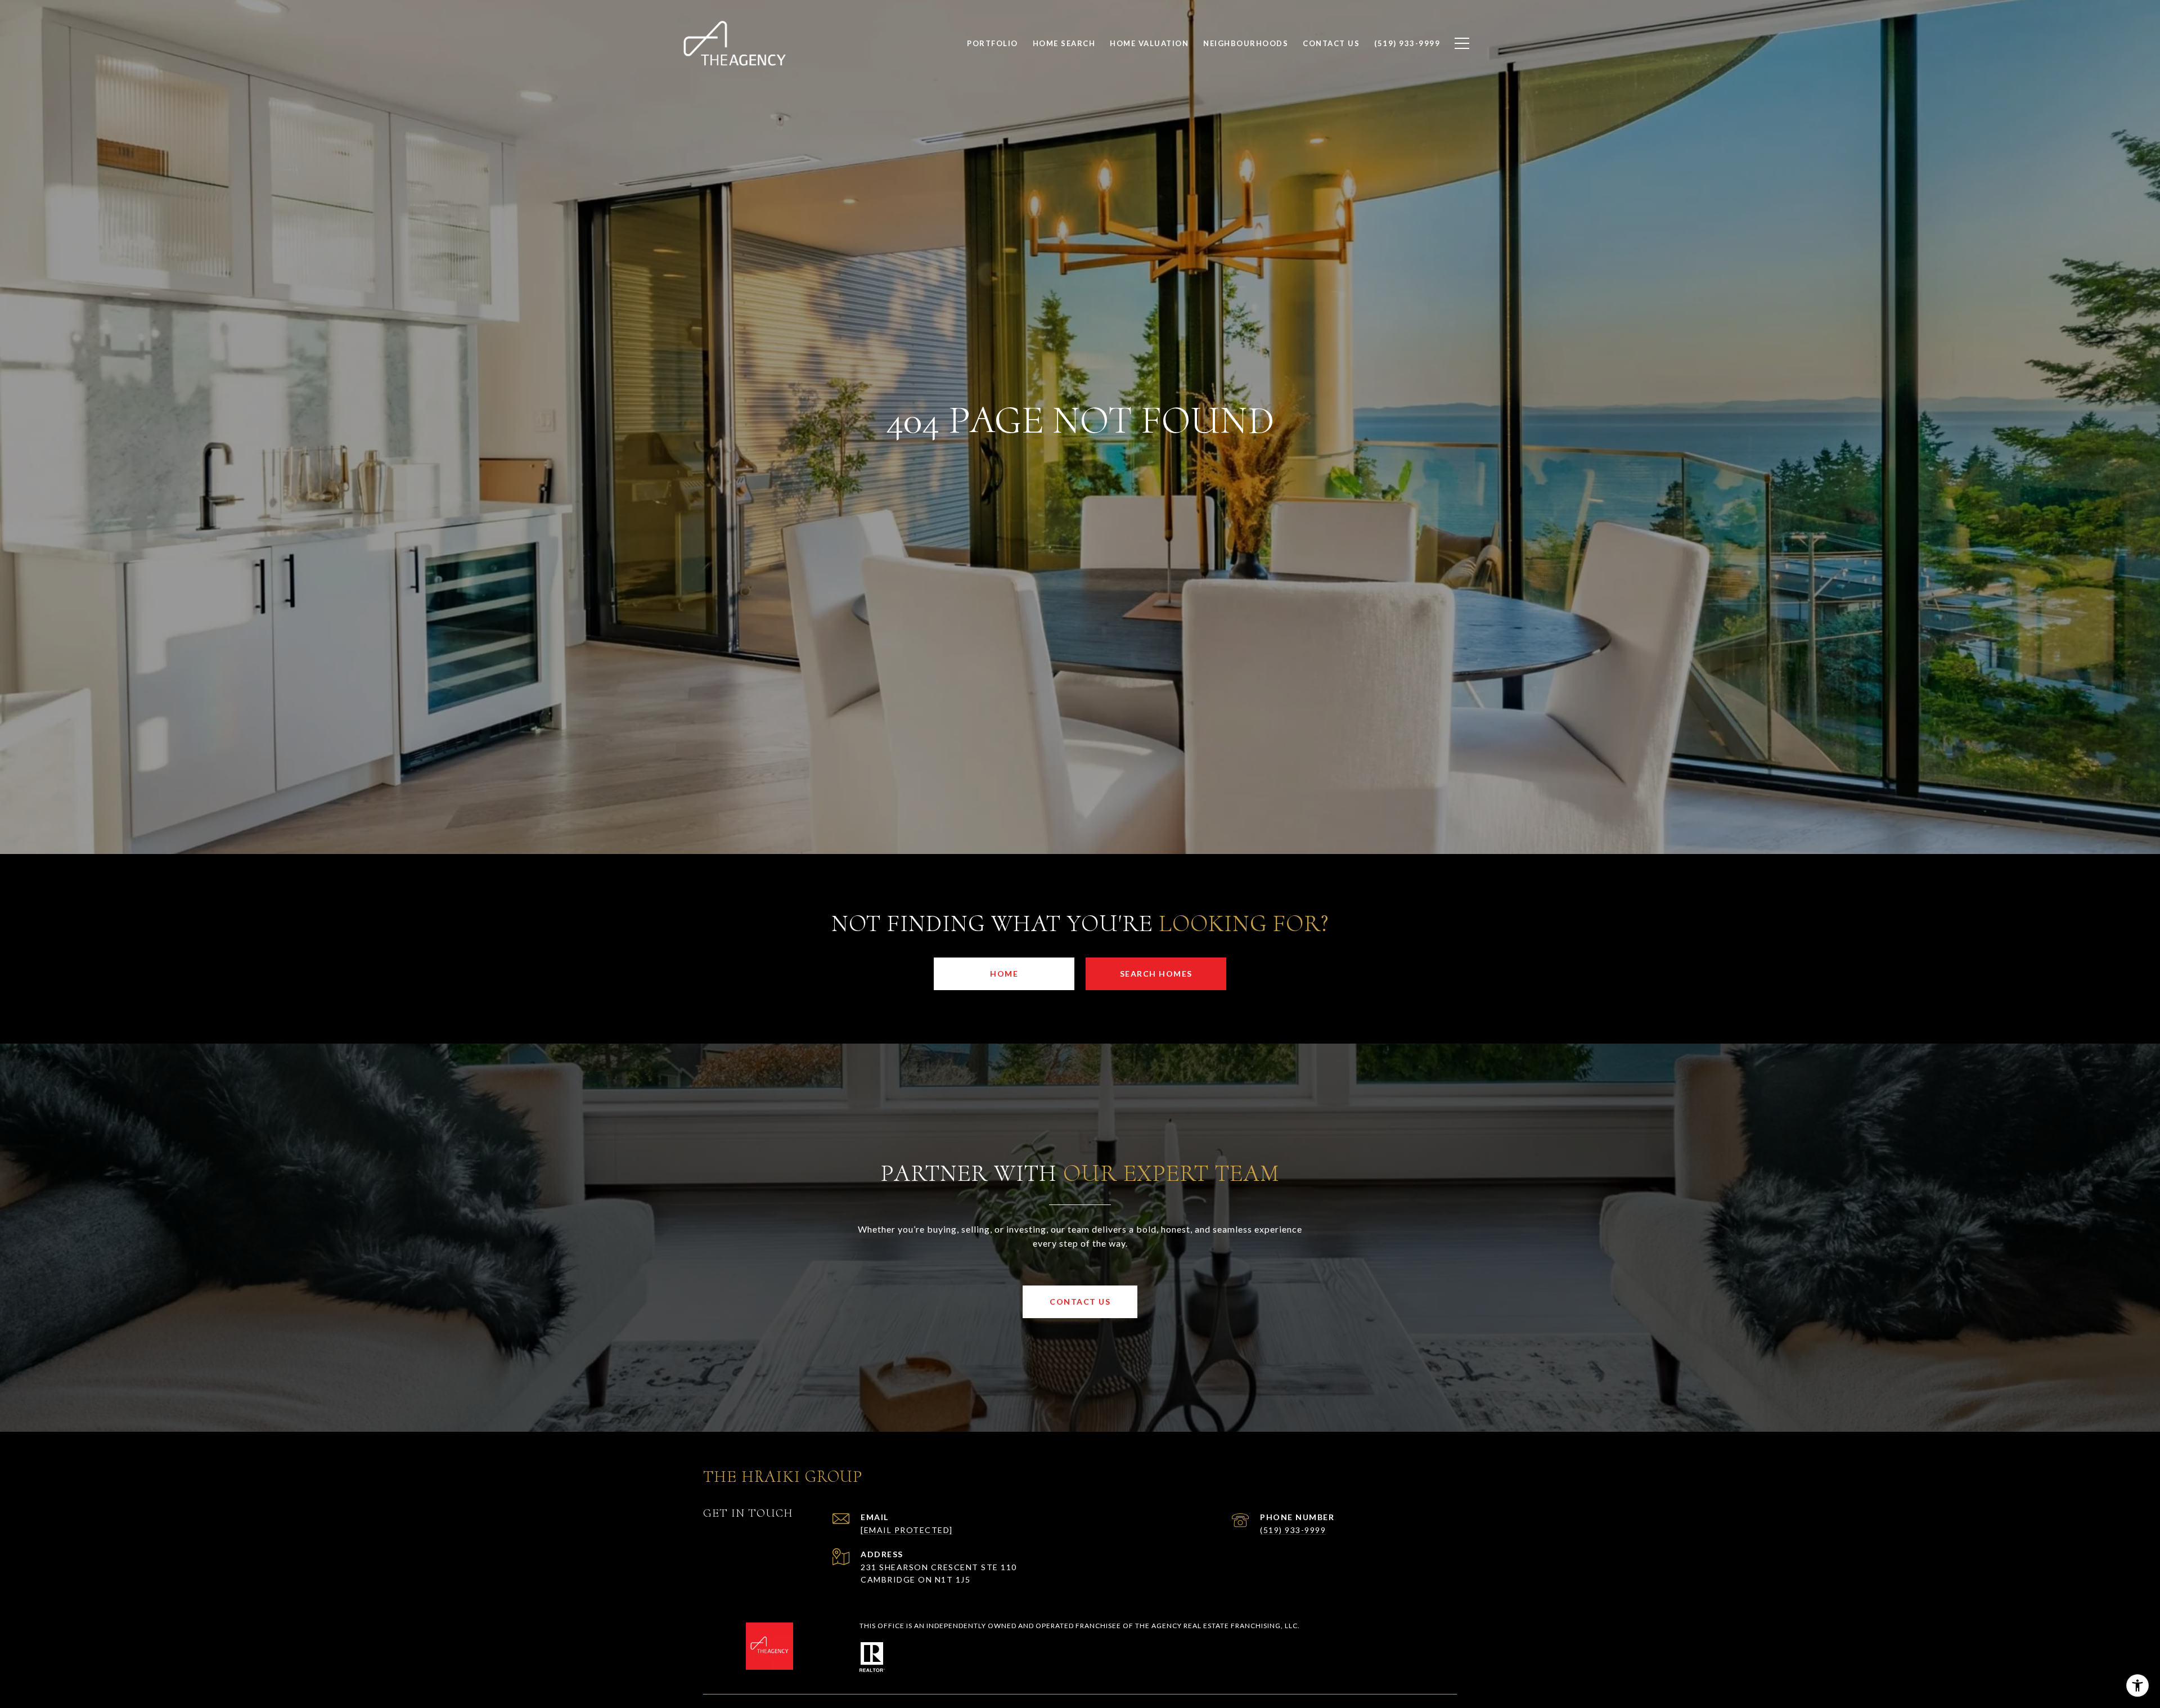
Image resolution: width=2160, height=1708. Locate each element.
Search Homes (1156, 974)
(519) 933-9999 (1293, 1530)
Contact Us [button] (1080, 1302)
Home (1004, 974)
